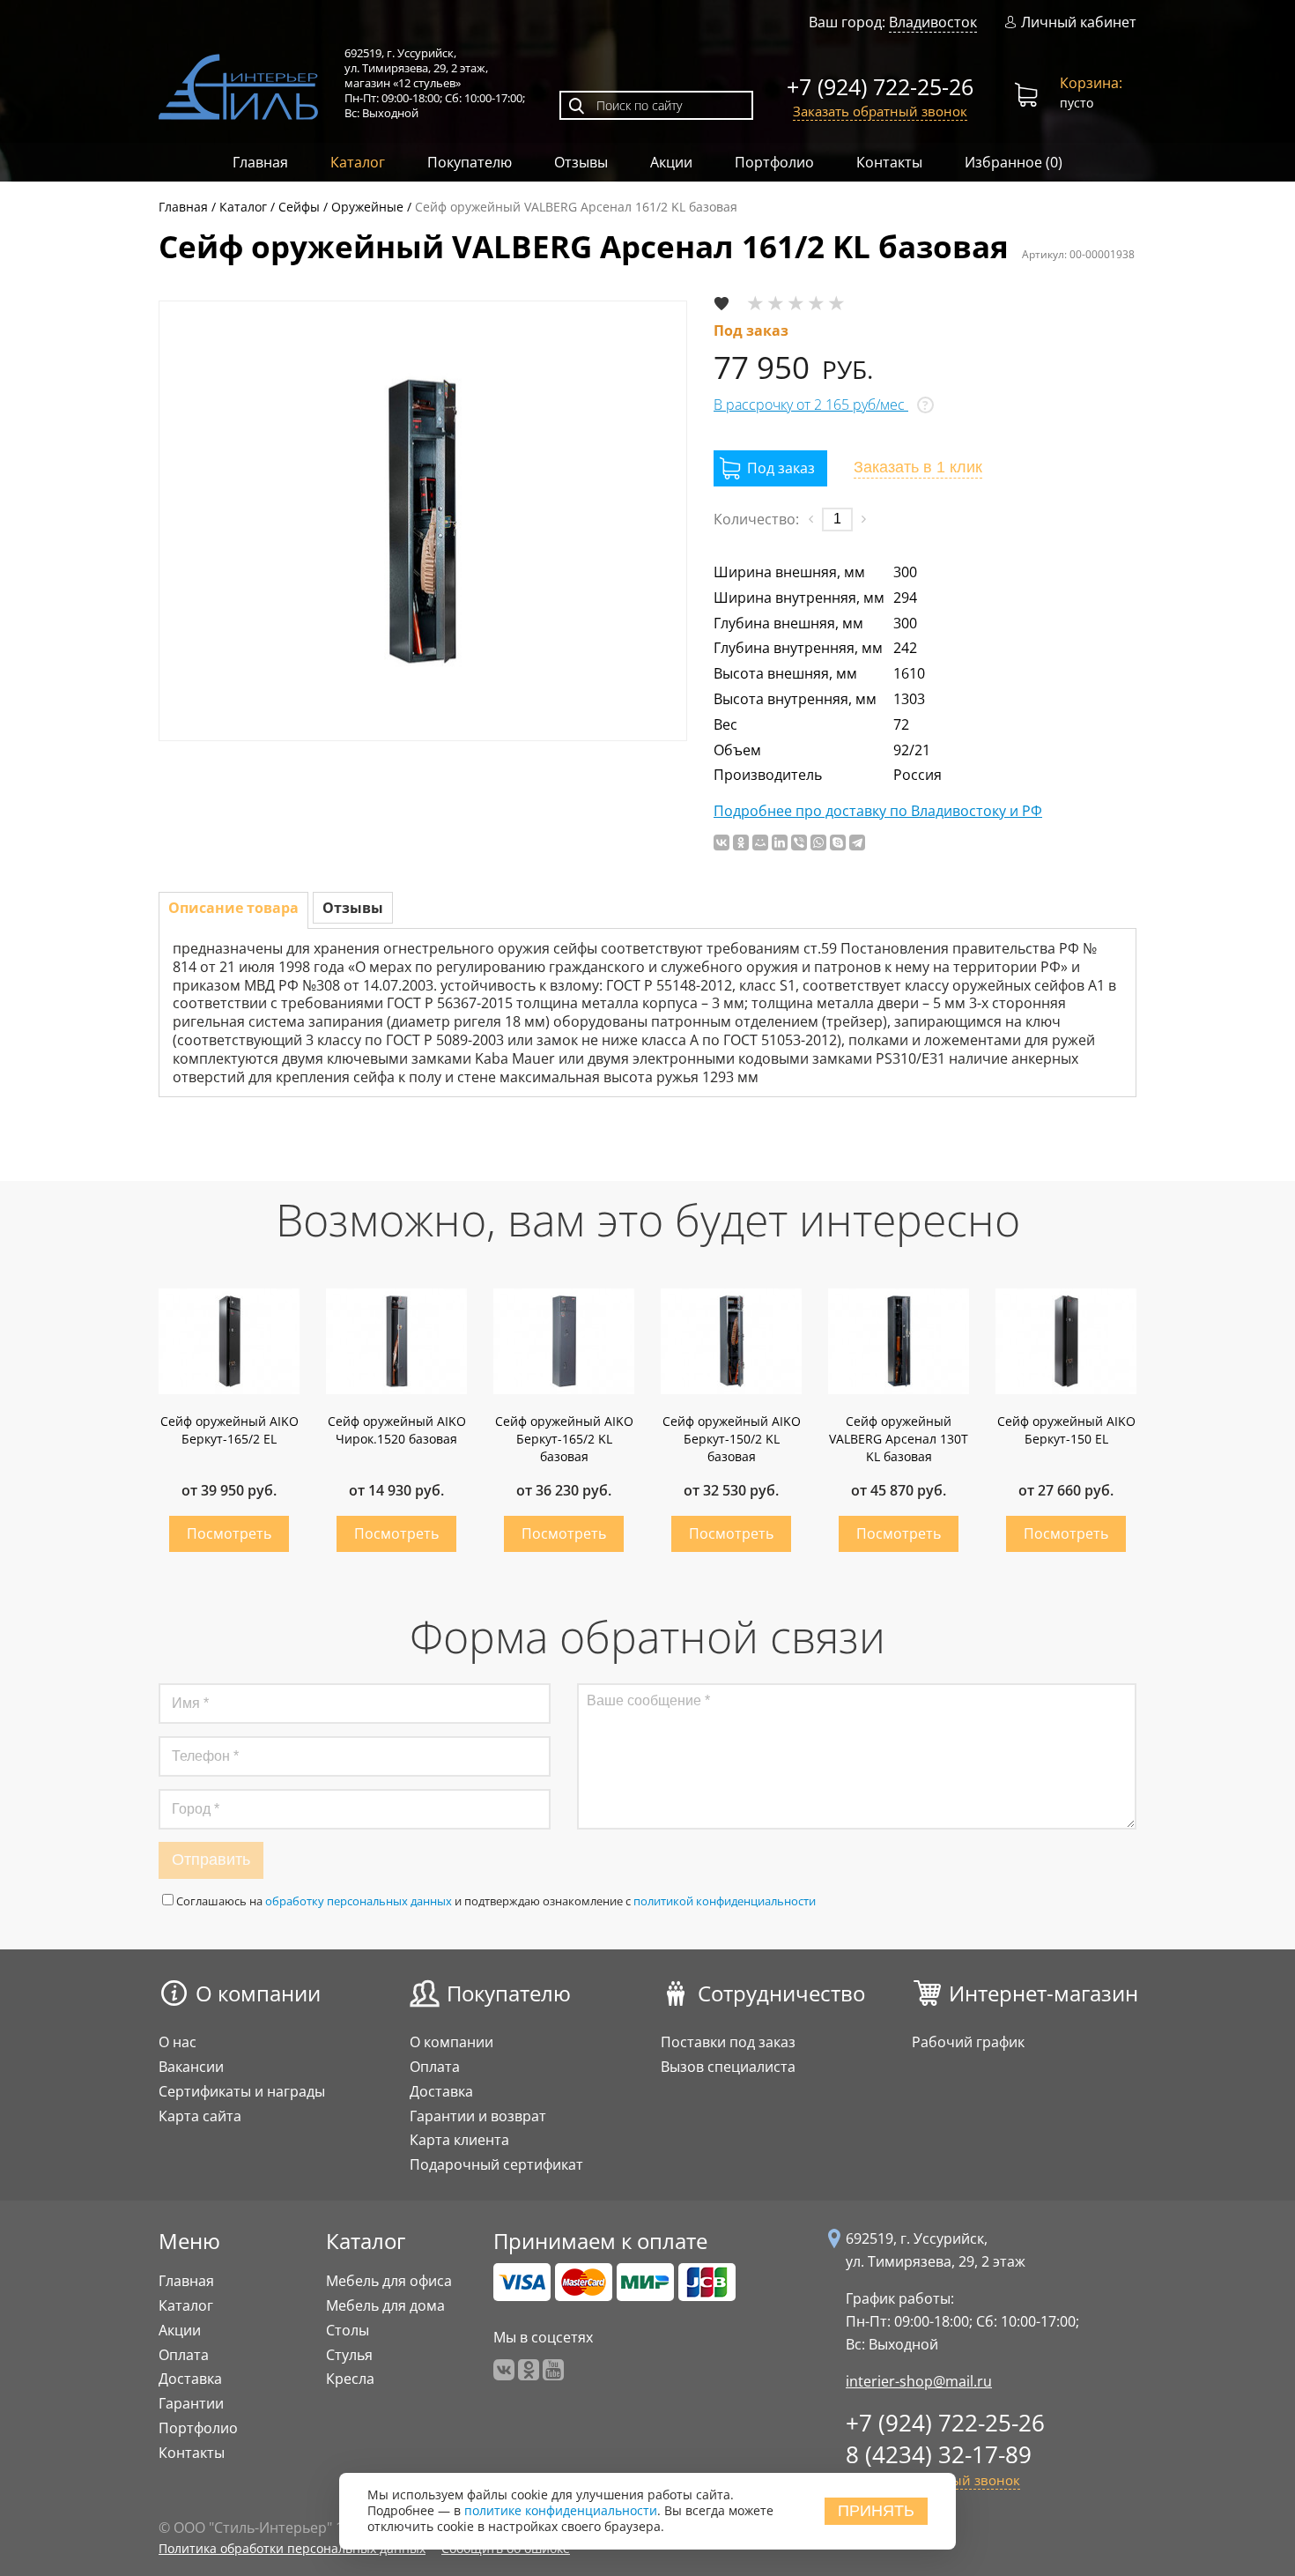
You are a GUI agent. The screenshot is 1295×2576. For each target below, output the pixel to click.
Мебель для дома (385, 2305)
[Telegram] (857, 843)
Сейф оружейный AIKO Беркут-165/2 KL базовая (564, 1439)
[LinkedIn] (780, 843)
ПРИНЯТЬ (876, 2511)
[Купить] (770, 468)
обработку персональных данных (359, 1901)
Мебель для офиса (389, 2281)
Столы (348, 2330)
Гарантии (191, 2403)
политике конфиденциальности (561, 2511)
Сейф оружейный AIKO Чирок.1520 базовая (397, 1430)
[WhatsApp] (818, 843)
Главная (260, 162)
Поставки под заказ (728, 2042)
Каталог (358, 162)
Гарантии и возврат (478, 2116)
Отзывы (581, 162)
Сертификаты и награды (242, 2091)
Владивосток (933, 22)
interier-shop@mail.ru (919, 2381)
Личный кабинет (1079, 22)
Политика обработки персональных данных (292, 2548)
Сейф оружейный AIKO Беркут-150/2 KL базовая (732, 1439)
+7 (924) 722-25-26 (880, 86)
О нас (178, 2042)
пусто (1091, 92)
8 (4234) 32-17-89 (939, 2454)
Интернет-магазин (1043, 1993)
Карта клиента (459, 2140)
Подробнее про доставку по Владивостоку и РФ (878, 811)
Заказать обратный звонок (880, 111)
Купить (229, 1534)
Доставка (441, 2091)
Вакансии (191, 2067)
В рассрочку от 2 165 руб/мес (811, 405)
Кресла (350, 2379)
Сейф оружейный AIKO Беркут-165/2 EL (229, 1430)
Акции (671, 162)
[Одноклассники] (741, 843)
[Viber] (799, 843)
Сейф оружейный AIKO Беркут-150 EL (1066, 1430)
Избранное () (1014, 162)
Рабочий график (968, 2042)
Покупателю (470, 162)
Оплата (435, 2067)
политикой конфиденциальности (725, 1901)
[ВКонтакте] (721, 843)
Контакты (889, 162)
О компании (258, 1993)
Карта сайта (200, 2116)
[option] (423, 521)
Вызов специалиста (728, 2067)
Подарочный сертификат (496, 2164)
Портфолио (774, 162)
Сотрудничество (781, 1993)
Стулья (349, 2355)
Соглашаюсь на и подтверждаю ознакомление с (496, 1901)
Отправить (211, 1860)
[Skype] (838, 843)
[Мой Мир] (760, 843)
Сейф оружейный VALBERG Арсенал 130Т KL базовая (899, 1439)
